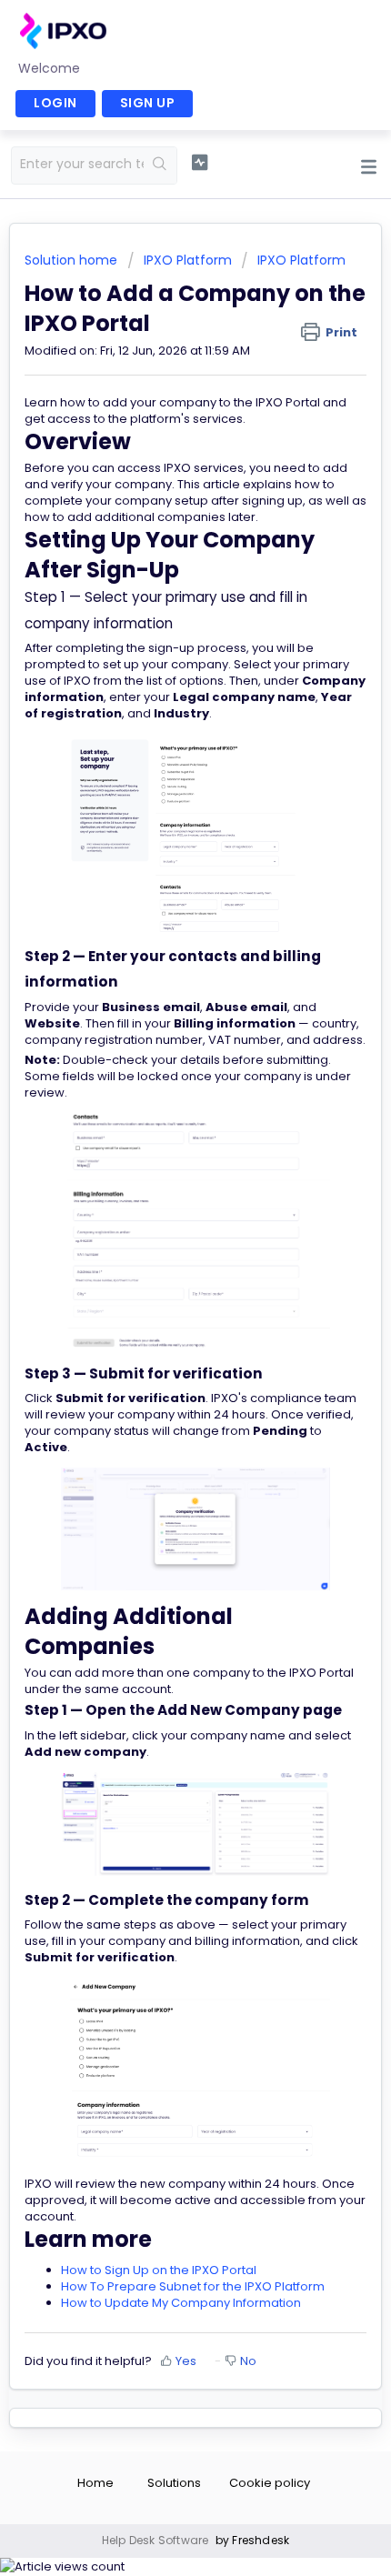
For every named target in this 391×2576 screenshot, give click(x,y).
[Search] (160, 165)
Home (95, 2483)
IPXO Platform (188, 260)
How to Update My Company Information (181, 2303)
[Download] (162, 1308)
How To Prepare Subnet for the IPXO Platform (193, 2286)
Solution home (73, 260)
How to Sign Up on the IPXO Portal (159, 2270)
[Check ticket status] (200, 163)
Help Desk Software (157, 2540)
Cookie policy (270, 2483)
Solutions (174, 2483)
